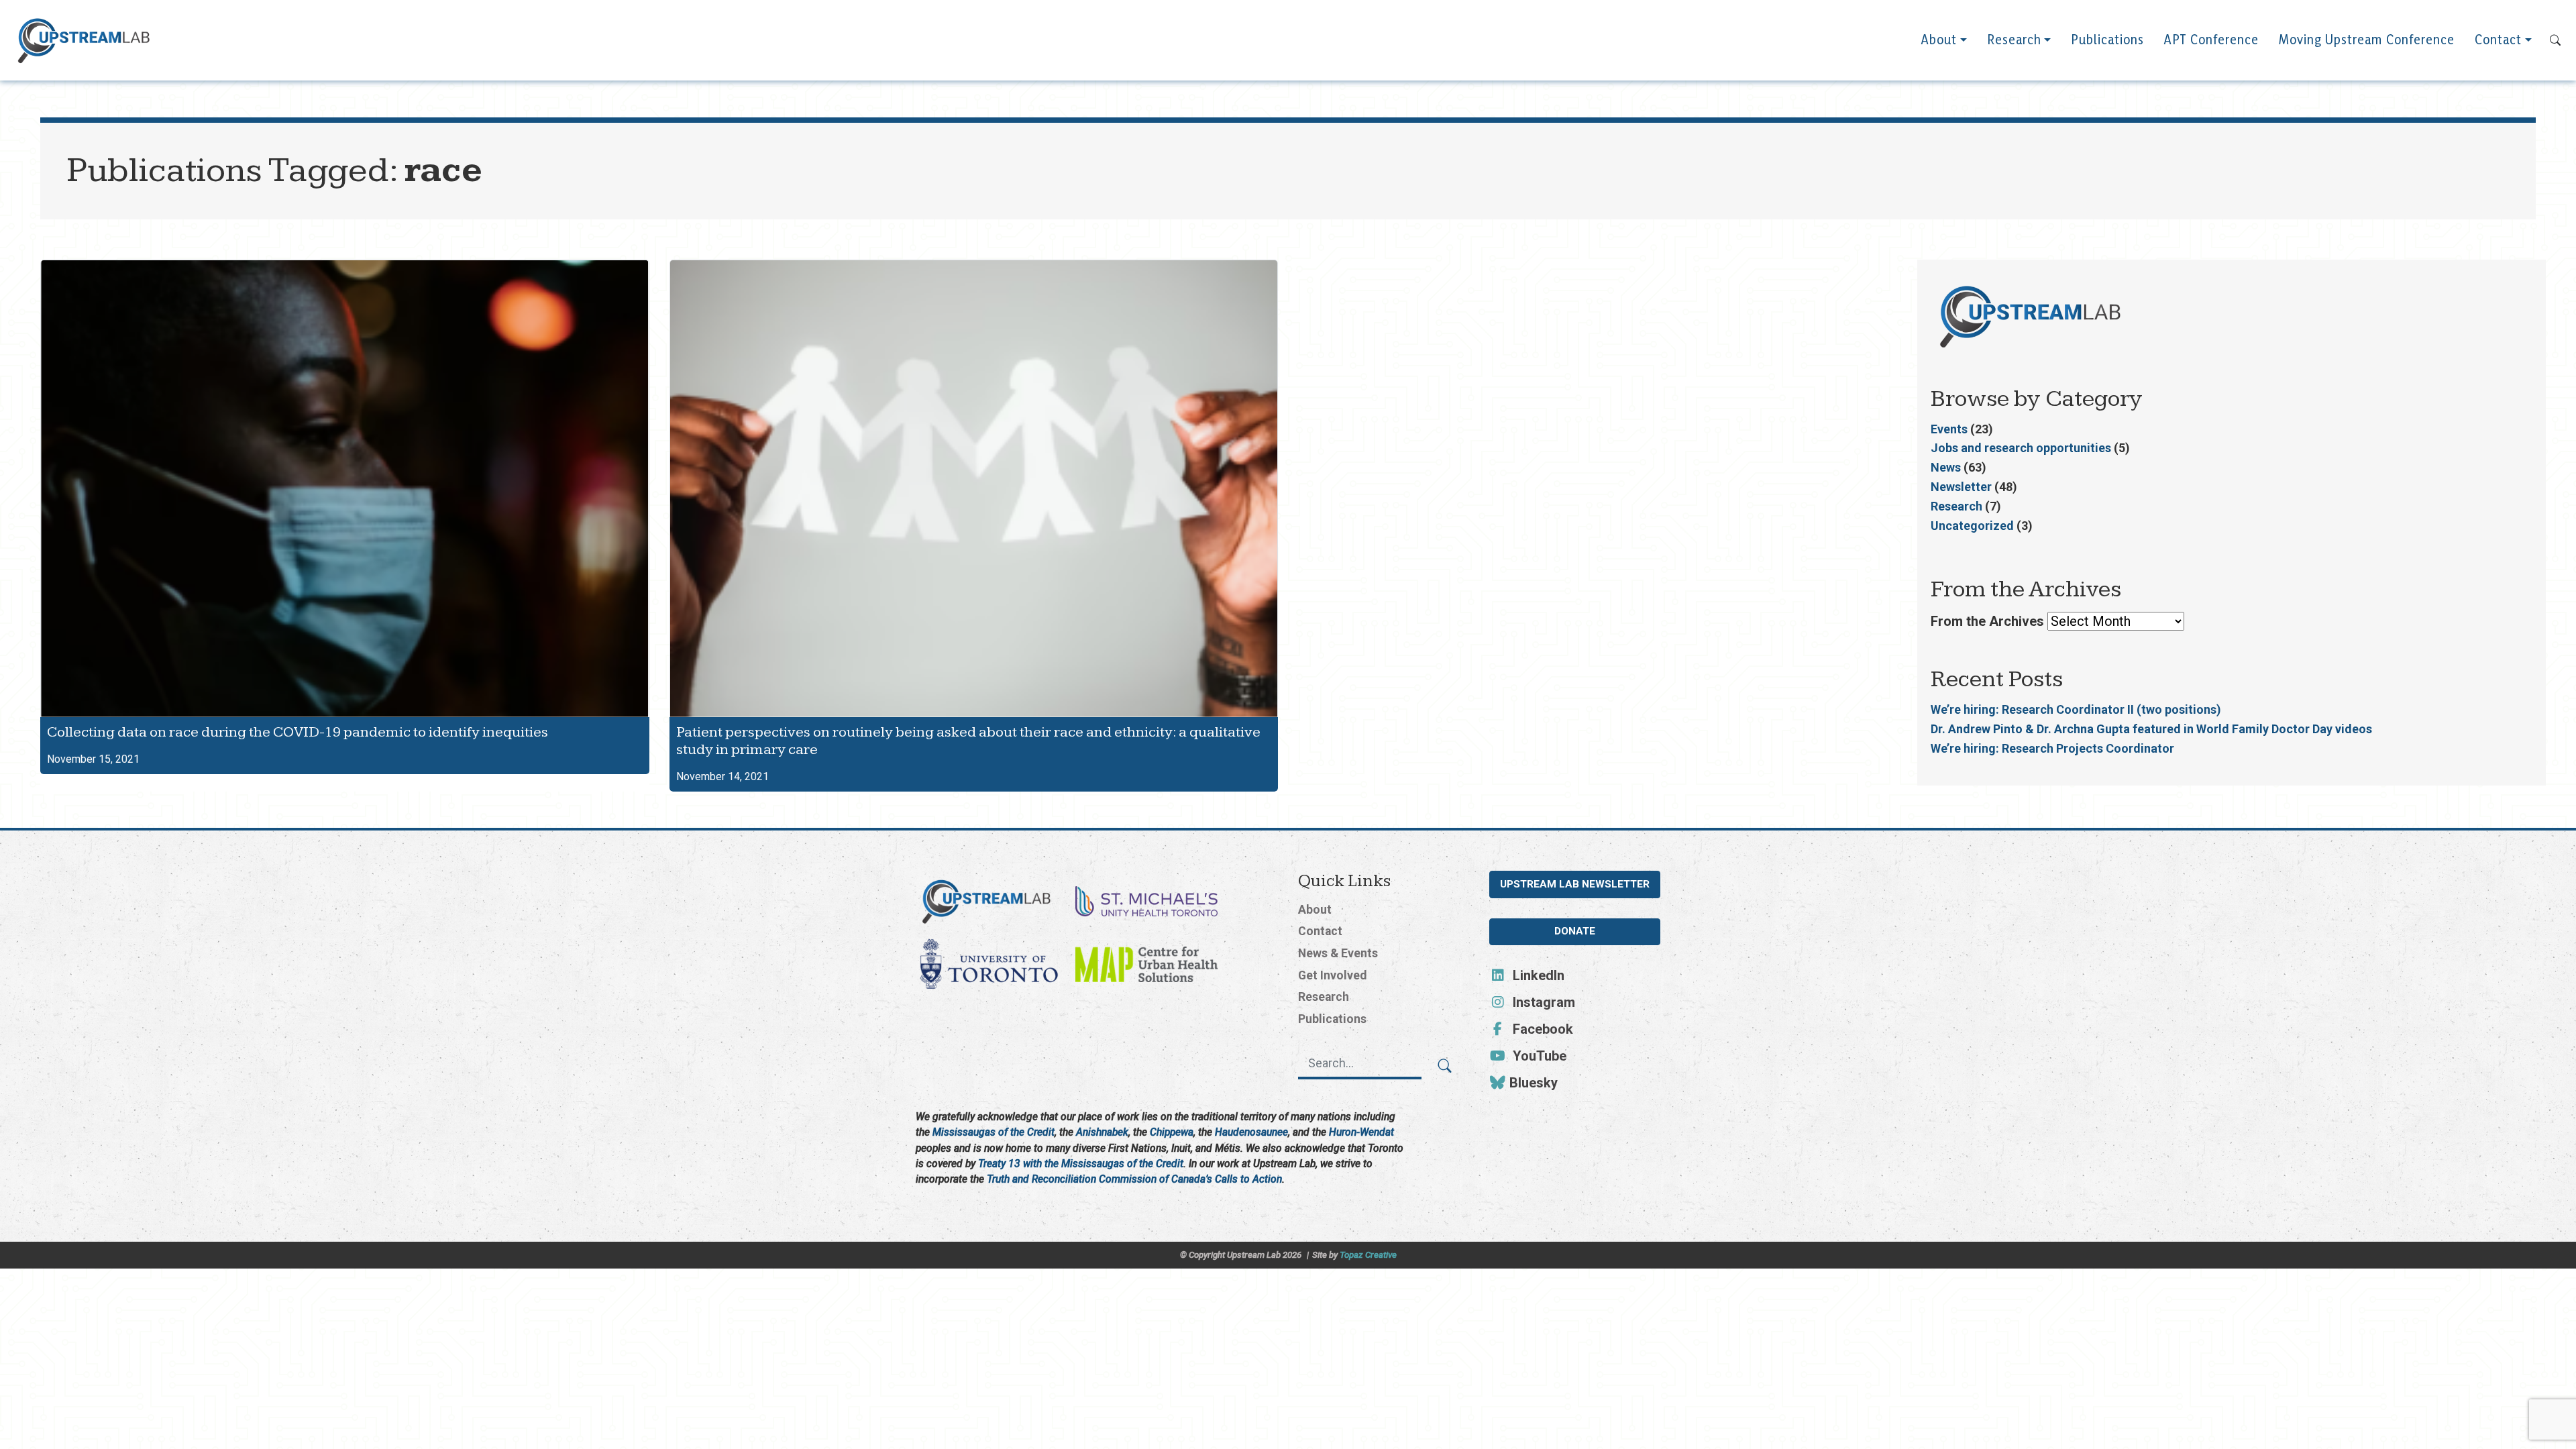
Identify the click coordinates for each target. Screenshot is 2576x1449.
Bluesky (1532, 1083)
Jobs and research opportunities (2021, 448)
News (1946, 467)
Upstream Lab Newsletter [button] (1575, 884)
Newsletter (1961, 487)
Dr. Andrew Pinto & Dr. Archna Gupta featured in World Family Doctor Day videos (2151, 729)
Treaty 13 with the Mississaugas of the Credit (1081, 1164)
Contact (2498, 40)
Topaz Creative (1368, 1255)
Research (2014, 40)
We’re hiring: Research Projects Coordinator (2052, 748)
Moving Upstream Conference (2367, 40)
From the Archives (1987, 621)
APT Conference (2211, 40)
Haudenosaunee (1251, 1132)
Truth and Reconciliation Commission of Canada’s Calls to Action (1134, 1179)
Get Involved (1332, 975)
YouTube (1538, 1056)
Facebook (1541, 1029)
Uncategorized (1972, 526)
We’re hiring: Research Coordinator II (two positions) (2076, 709)
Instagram (1542, 1002)
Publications (2107, 40)
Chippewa (1172, 1132)
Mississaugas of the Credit (994, 1132)
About (1939, 40)
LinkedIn (1537, 975)
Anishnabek (1102, 1132)
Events (1949, 429)
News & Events (1338, 953)
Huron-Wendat (1361, 1132)
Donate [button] (1575, 931)
